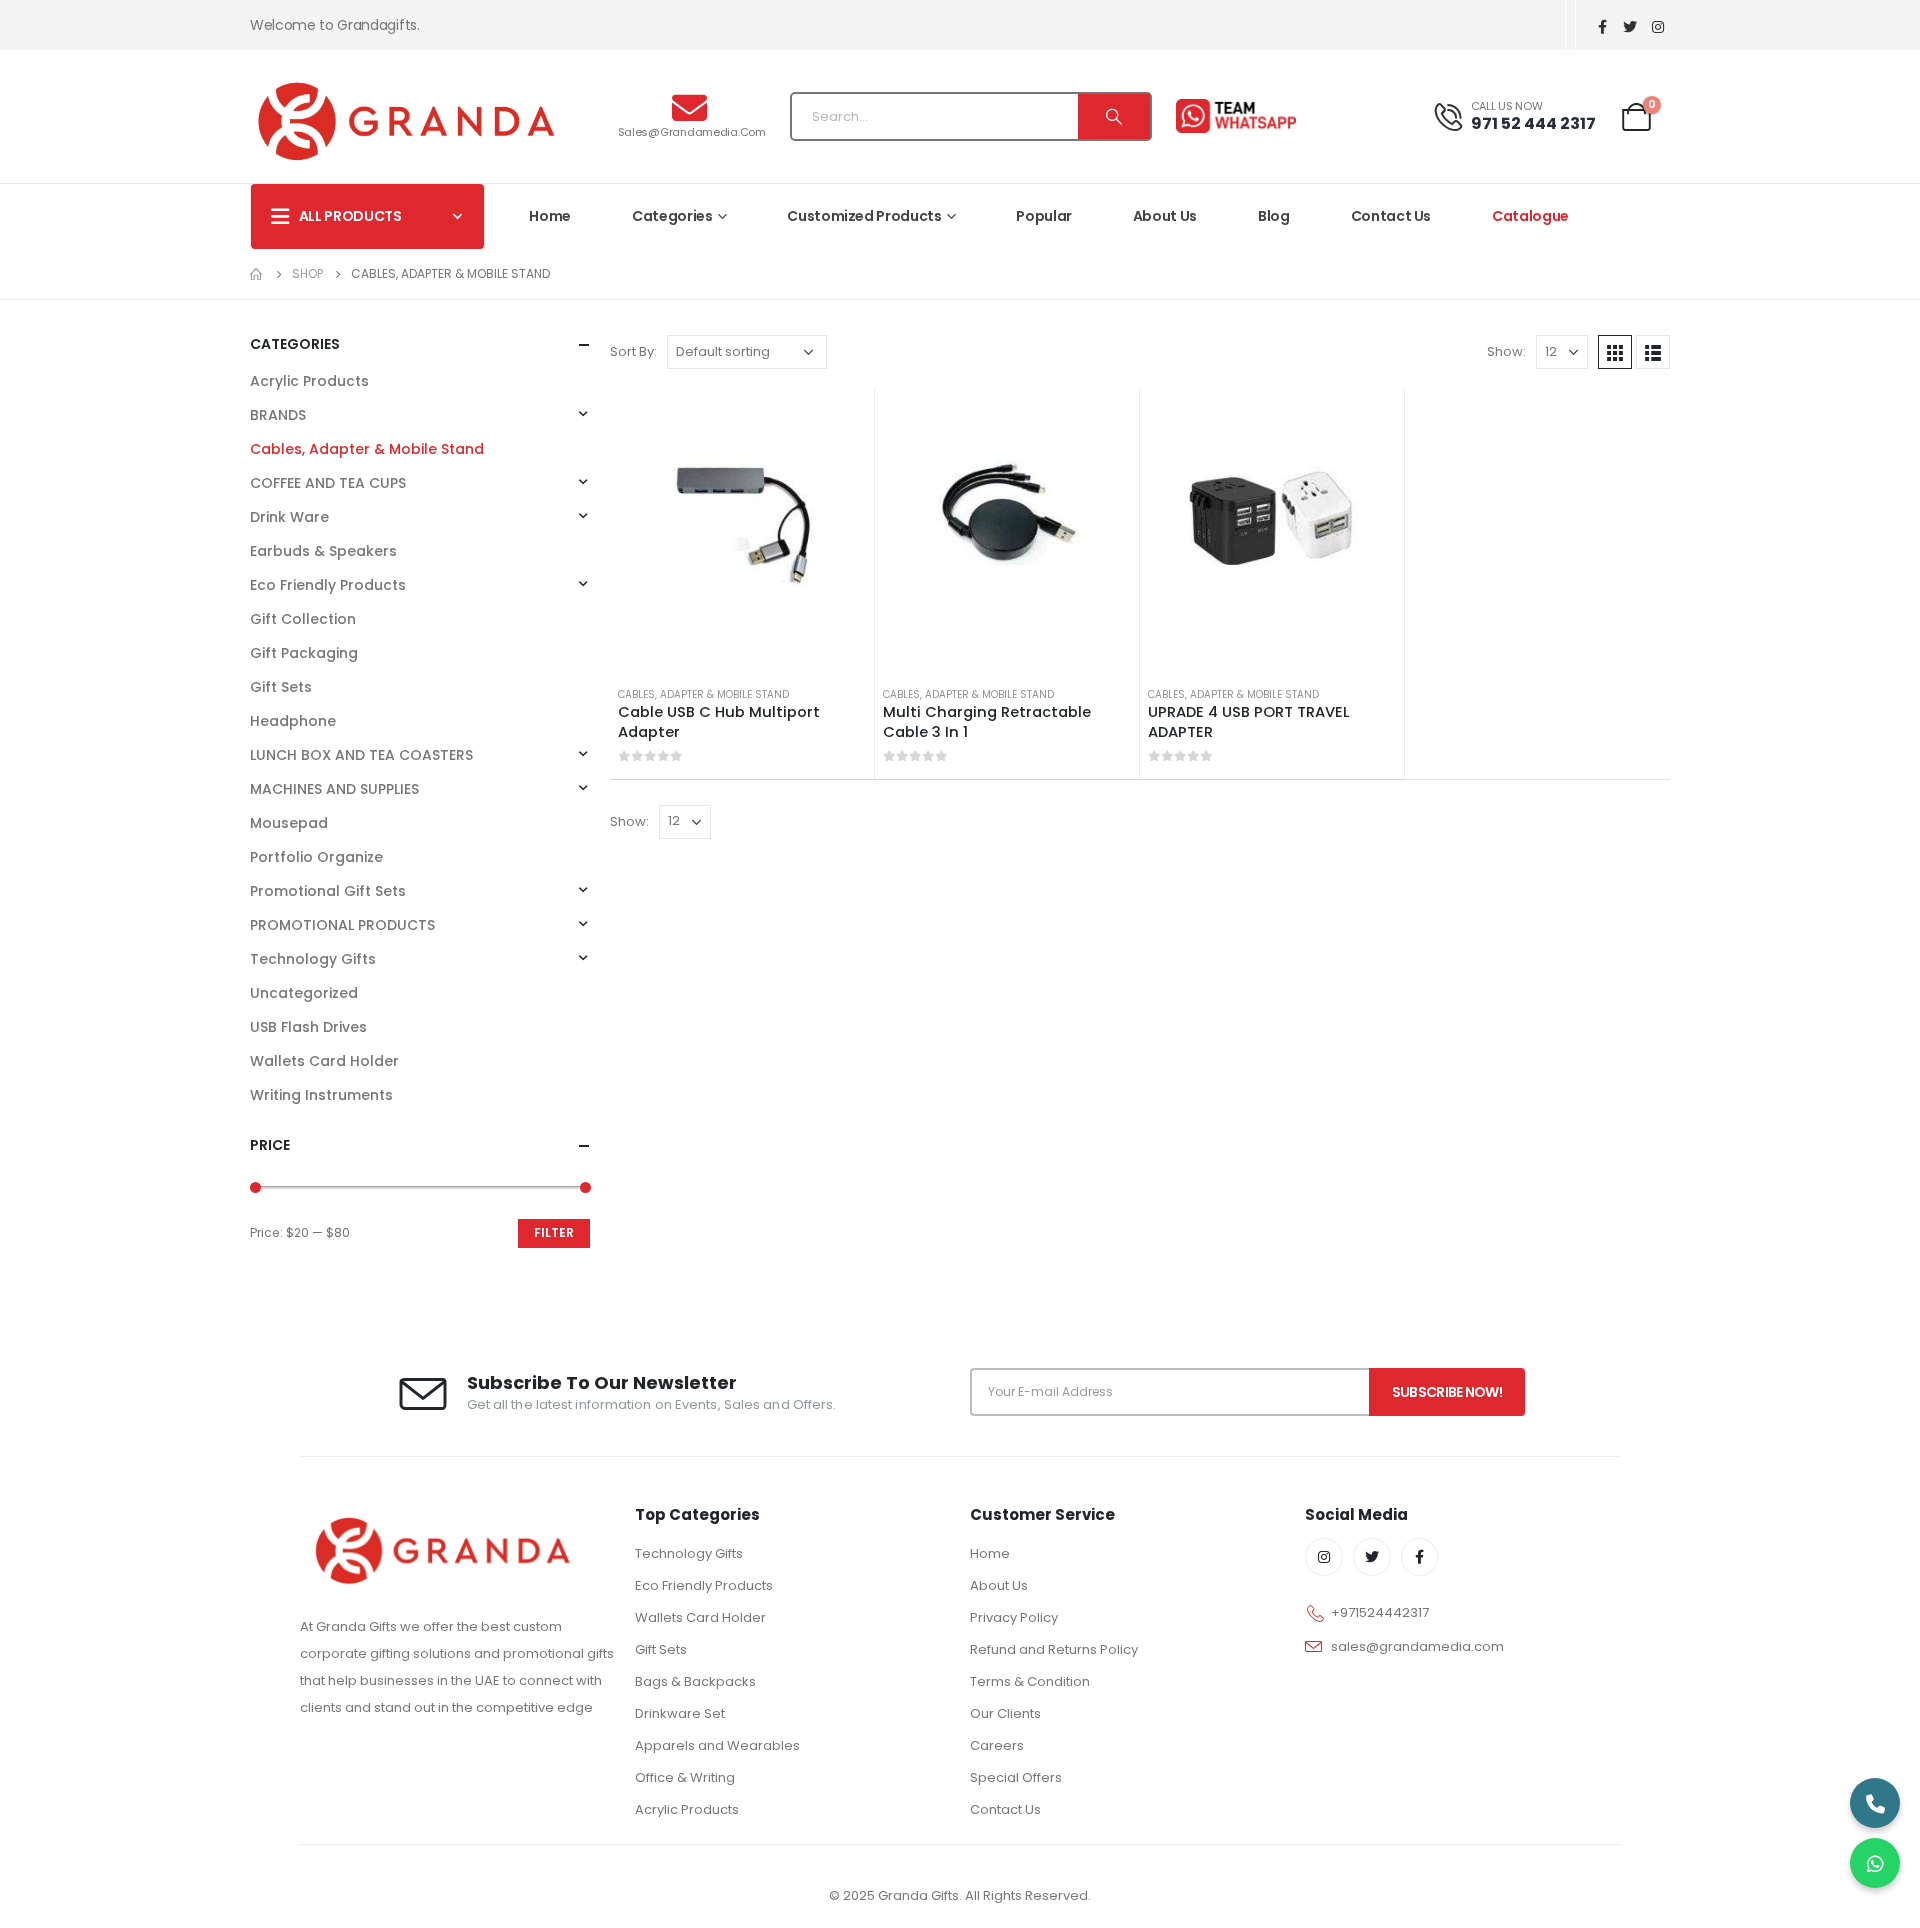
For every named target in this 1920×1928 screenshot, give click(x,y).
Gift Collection (303, 619)
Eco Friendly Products (328, 585)
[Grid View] (1615, 352)
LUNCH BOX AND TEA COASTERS (361, 755)
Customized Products (864, 216)
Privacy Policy (1014, 1617)
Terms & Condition (1030, 1681)
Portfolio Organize (316, 857)
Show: (1506, 351)
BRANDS (278, 415)
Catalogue (1530, 216)
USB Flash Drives (308, 1027)
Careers (997, 1745)
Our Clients (1005, 1713)
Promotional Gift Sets (328, 891)
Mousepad (289, 823)
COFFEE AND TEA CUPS (328, 483)
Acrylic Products (309, 381)
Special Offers (1016, 1777)
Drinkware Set (680, 1713)
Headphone (293, 721)
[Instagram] (1658, 27)
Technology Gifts (313, 959)
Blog (1274, 216)
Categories (672, 216)
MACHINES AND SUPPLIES (334, 789)
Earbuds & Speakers (323, 551)
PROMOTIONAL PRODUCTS (342, 925)
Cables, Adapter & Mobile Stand (703, 694)
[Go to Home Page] (257, 274)
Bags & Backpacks (695, 1681)
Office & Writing (685, 1777)
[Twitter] (1630, 27)
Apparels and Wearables (717, 1745)
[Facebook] (1602, 27)
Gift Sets (281, 687)
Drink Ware (289, 517)
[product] (742, 521)
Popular (1044, 216)
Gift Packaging (304, 653)
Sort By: (633, 351)
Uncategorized (304, 993)
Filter (554, 1232)
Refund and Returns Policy (1054, 1649)
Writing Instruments (321, 1095)
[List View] (1653, 352)
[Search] (1114, 116)
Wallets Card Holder (324, 1061)
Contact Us (1391, 216)
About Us (1165, 216)
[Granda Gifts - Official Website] (405, 120)
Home (550, 216)
